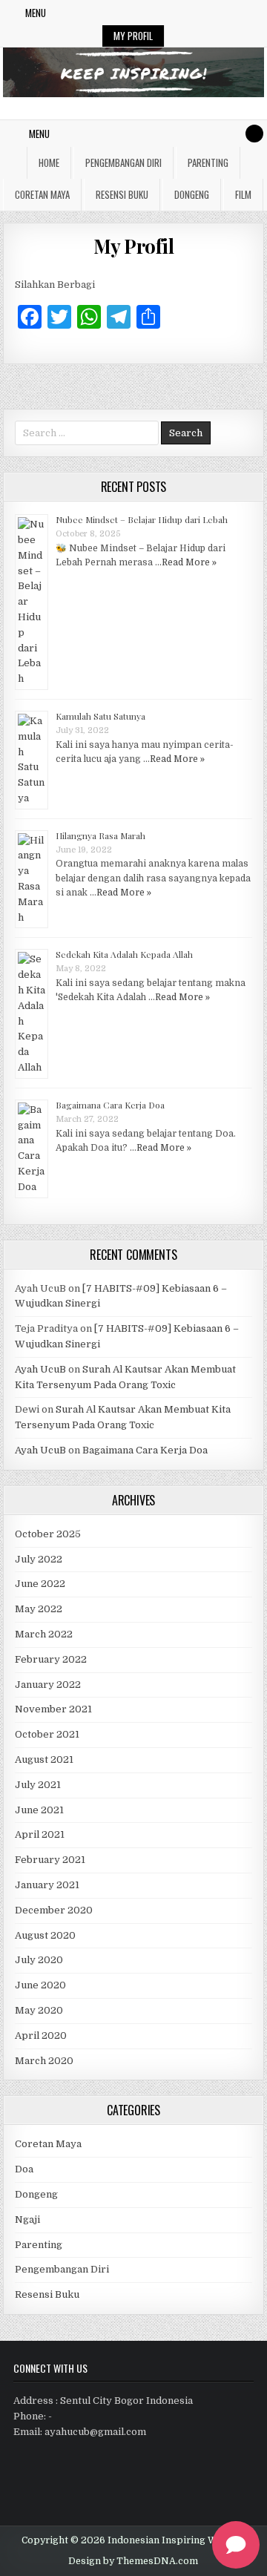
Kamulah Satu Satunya (100, 716)
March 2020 (44, 2061)
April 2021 (40, 1834)
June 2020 (40, 1985)
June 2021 (39, 1810)
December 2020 (54, 1910)
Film (243, 194)
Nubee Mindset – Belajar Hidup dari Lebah (142, 519)
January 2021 (47, 1885)
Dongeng (192, 194)
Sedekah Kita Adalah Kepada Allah (124, 954)
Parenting (208, 162)
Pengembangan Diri (123, 162)
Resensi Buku (122, 194)
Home (49, 162)
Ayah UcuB (40, 1369)
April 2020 (41, 2035)
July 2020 (39, 1960)
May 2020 (39, 2010)
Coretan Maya (42, 194)
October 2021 (47, 1734)
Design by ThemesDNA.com (133, 2561)
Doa (24, 2169)
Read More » (189, 562)
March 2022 (44, 1634)
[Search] (254, 134)
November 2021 (53, 1709)
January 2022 (48, 1685)
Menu (36, 13)
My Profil (133, 36)
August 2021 (44, 1759)
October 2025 (48, 1534)
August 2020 (45, 1935)
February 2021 (50, 1860)
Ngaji (27, 2219)
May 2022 (39, 1609)
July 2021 (38, 1785)
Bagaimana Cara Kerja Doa (110, 1105)
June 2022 (40, 1584)
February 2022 (51, 1659)
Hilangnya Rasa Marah (100, 835)
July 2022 (39, 1559)
